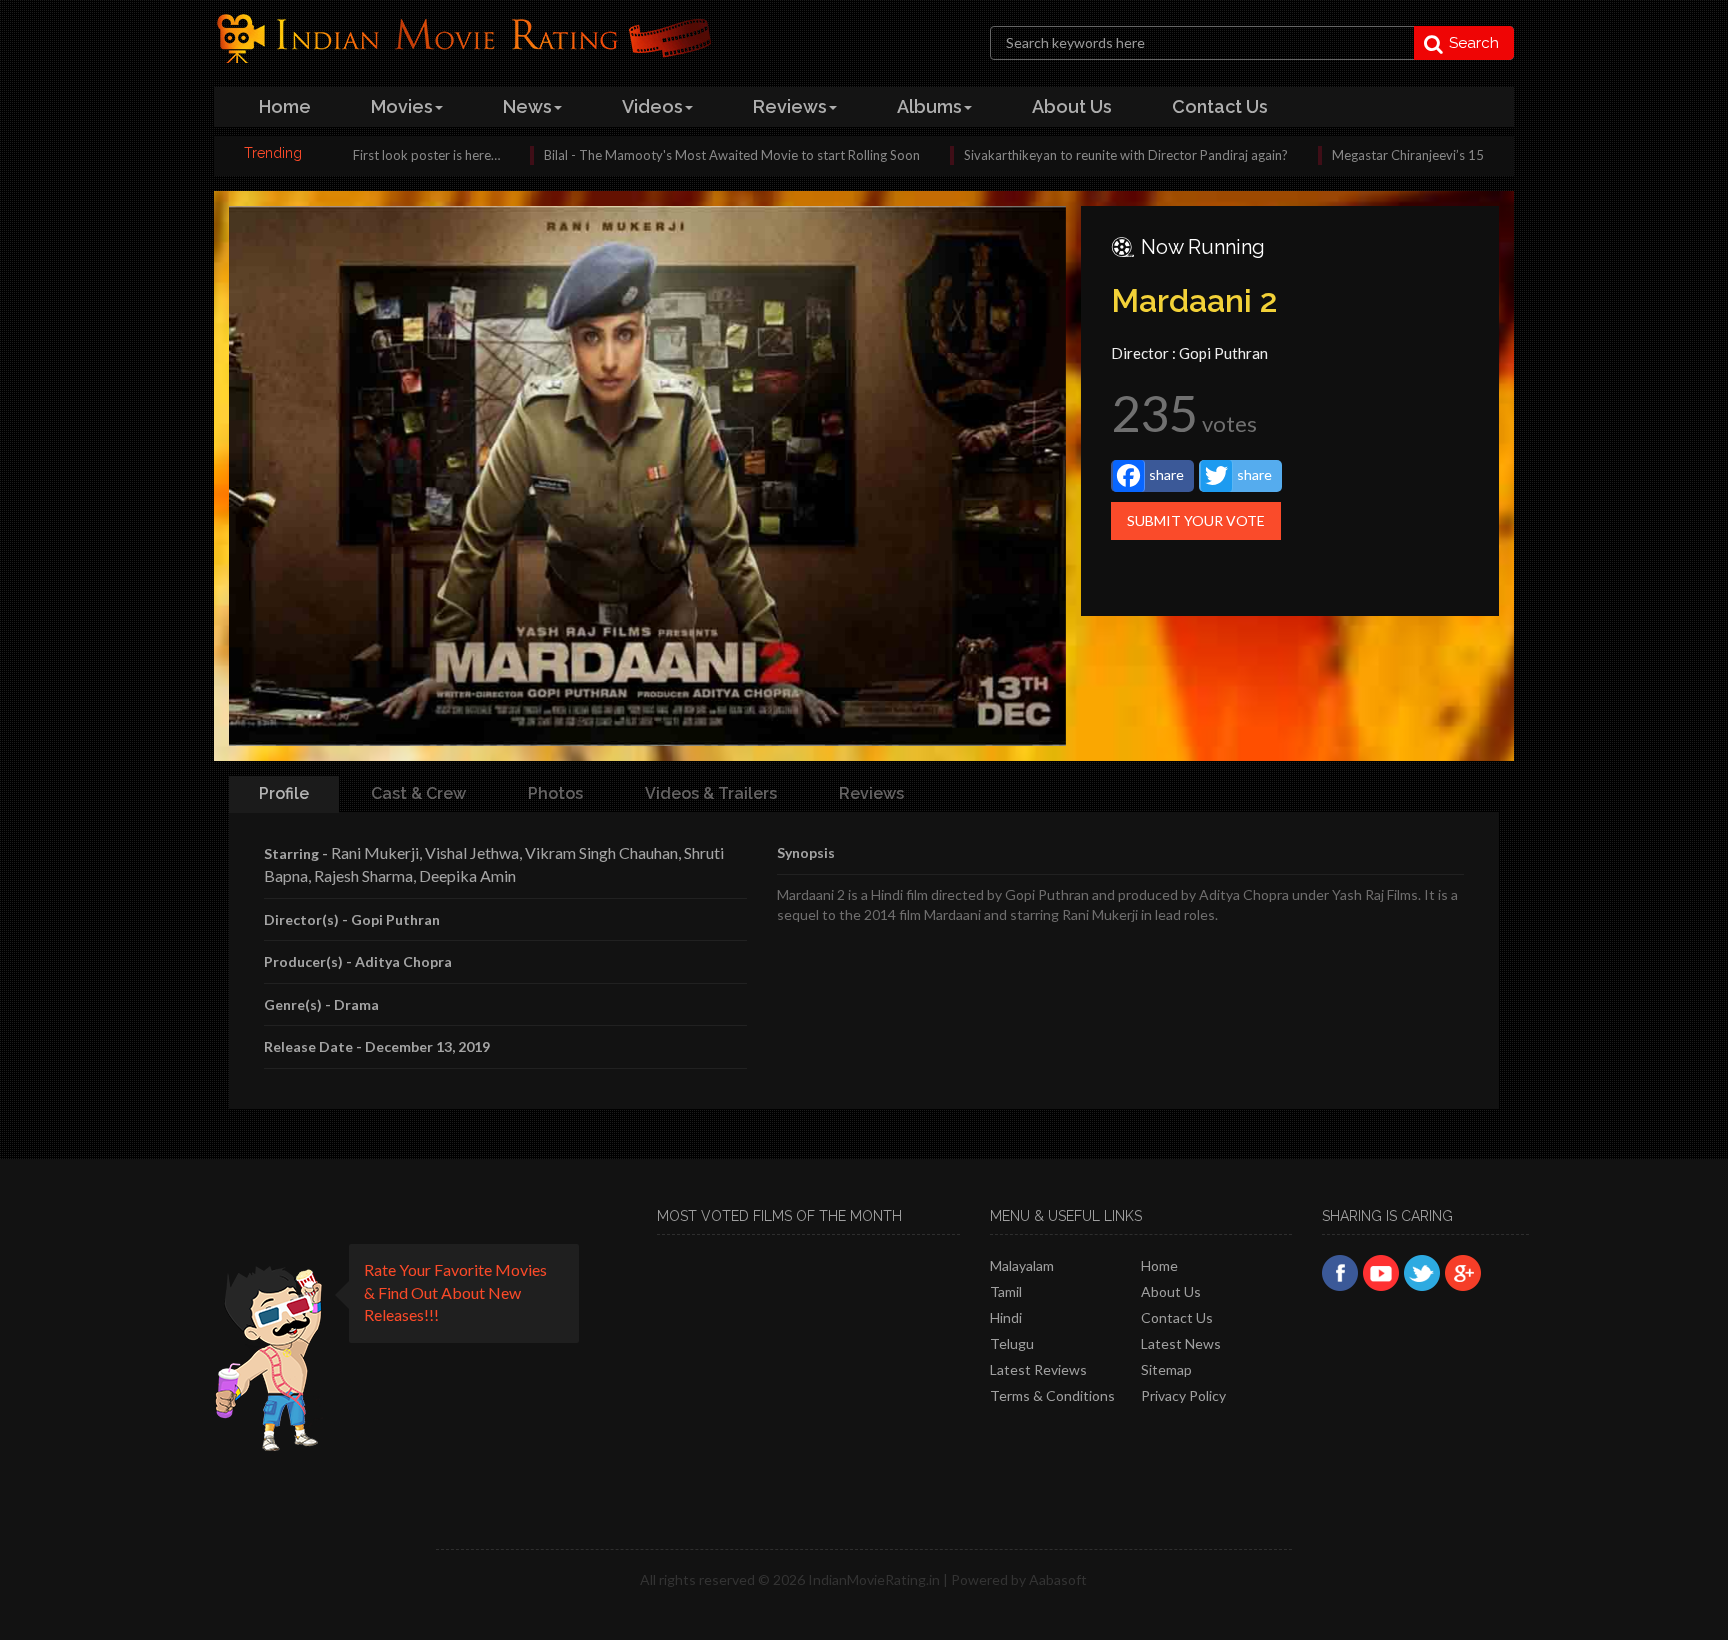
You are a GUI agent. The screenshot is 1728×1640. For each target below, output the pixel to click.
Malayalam (1022, 1265)
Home (1159, 1265)
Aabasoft (1058, 1579)
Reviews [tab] (871, 793)
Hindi (1006, 1317)
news (527, 106)
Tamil (1006, 1291)
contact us (1220, 106)
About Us (1171, 1291)
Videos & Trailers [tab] (711, 793)
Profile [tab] (284, 793)
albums (929, 106)
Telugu (1012, 1343)
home (285, 106)
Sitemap (1166, 1369)
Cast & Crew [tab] (418, 793)
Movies (402, 106)
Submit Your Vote (1196, 520)
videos (652, 106)
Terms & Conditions (1052, 1395)
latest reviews (1038, 1369)
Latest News (1181, 1343)
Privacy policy (1183, 1395)
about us (1072, 106)
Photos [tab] (555, 793)
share (1166, 474)
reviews (790, 106)
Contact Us (1177, 1317)
